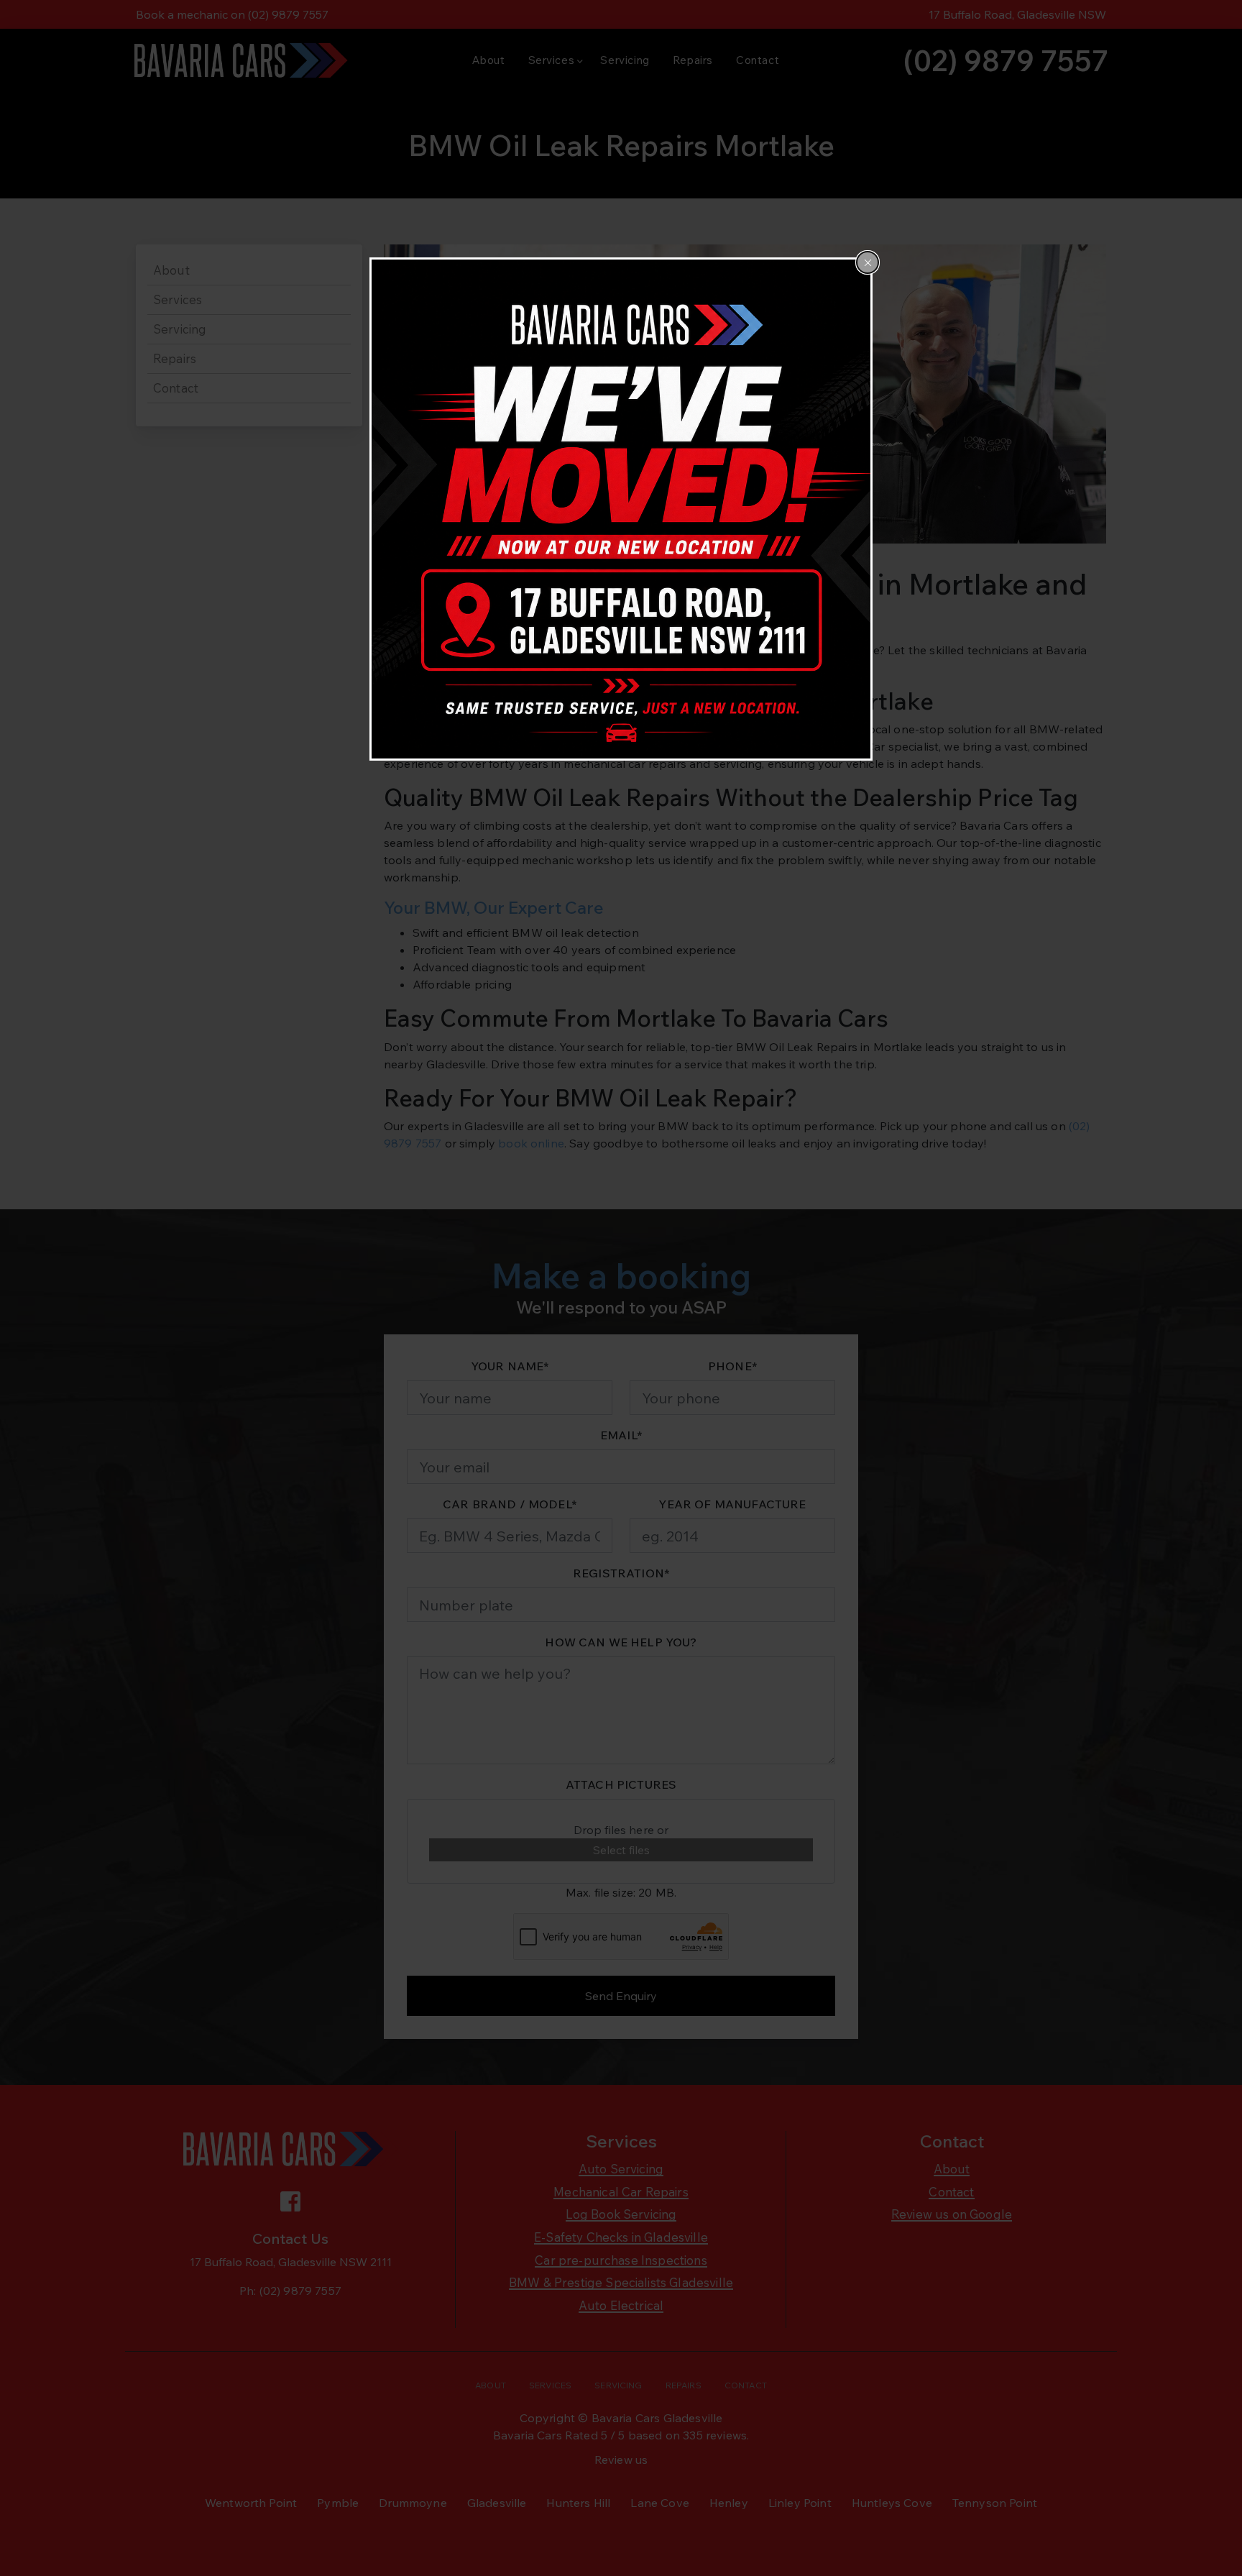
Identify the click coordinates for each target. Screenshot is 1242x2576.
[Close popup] (868, 262)
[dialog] (621, 509)
